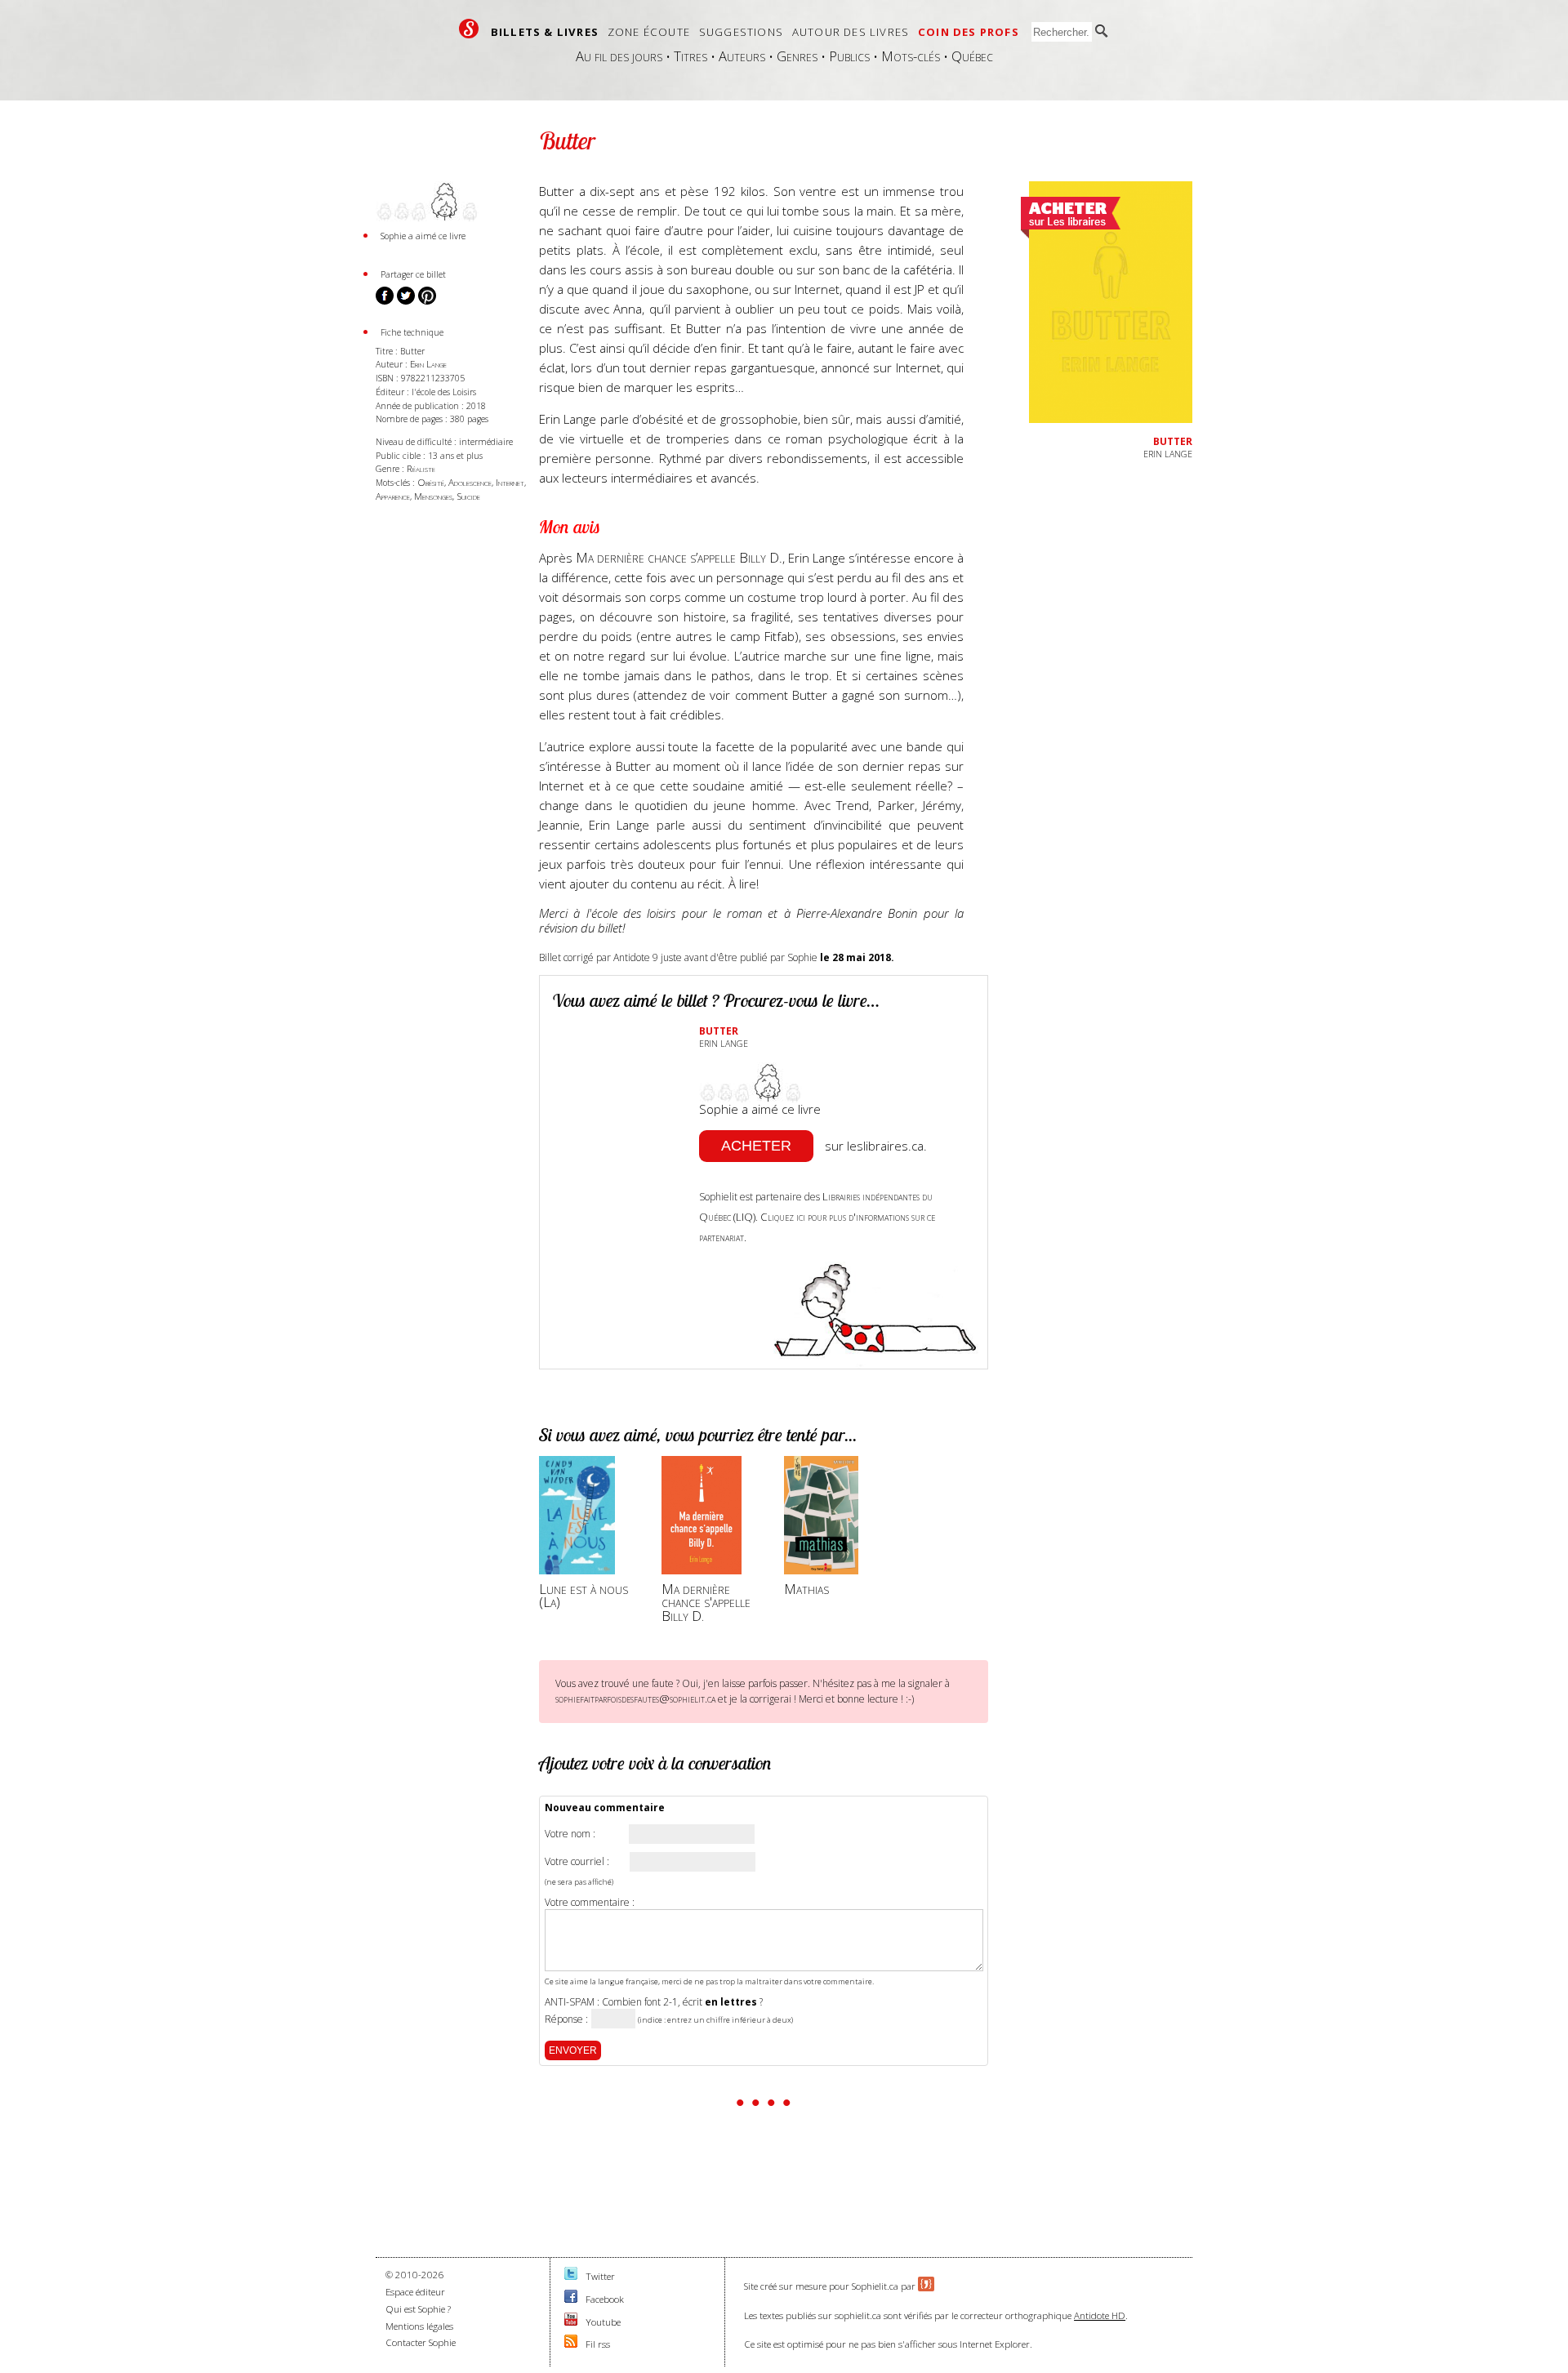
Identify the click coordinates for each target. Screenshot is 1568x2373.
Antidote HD (1100, 2315)
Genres (797, 56)
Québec (972, 56)
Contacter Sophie (421, 2342)
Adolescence (470, 482)
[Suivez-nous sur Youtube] (571, 2322)
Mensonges (433, 496)
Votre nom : (570, 1834)
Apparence (393, 496)
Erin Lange (428, 364)
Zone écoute (649, 32)
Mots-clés (911, 56)
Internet (510, 482)
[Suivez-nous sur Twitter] (571, 2276)
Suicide (468, 496)
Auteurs (742, 56)
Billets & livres (545, 32)
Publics (849, 56)
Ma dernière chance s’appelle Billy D (677, 557)
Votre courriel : (577, 1862)
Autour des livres (851, 32)
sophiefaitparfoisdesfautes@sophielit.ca (635, 1698)
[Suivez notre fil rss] (571, 2344)
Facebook (605, 2299)
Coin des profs (969, 32)
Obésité (431, 482)
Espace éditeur (415, 2292)
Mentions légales (419, 2326)
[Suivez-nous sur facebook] (571, 2299)
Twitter (600, 2276)
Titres (690, 56)
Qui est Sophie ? (418, 2309)
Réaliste (421, 468)
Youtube (603, 2322)
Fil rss (598, 2344)
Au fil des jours (619, 56)
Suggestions (741, 32)
